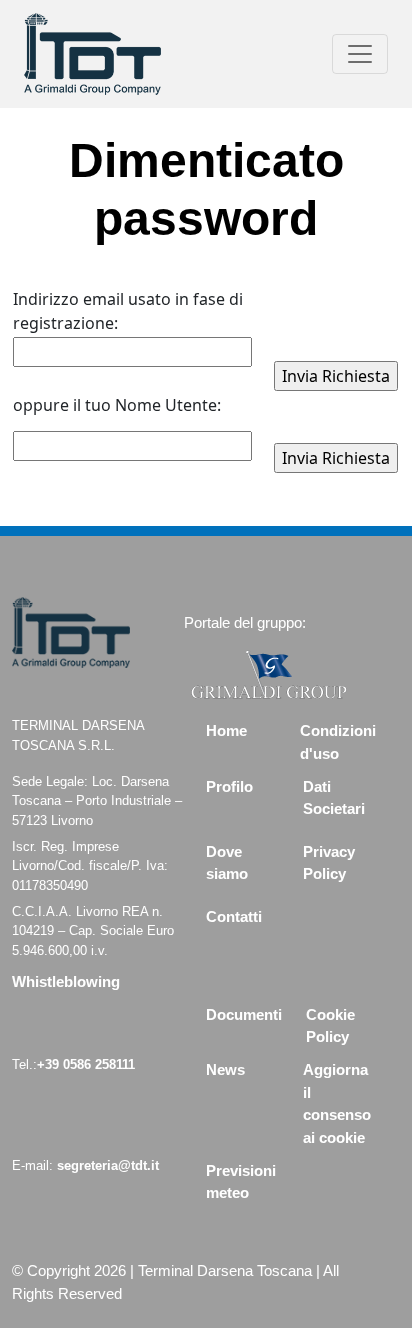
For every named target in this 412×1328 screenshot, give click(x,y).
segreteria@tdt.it (108, 1165)
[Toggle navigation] (360, 54)
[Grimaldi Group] (268, 673)
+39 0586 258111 (86, 1064)
